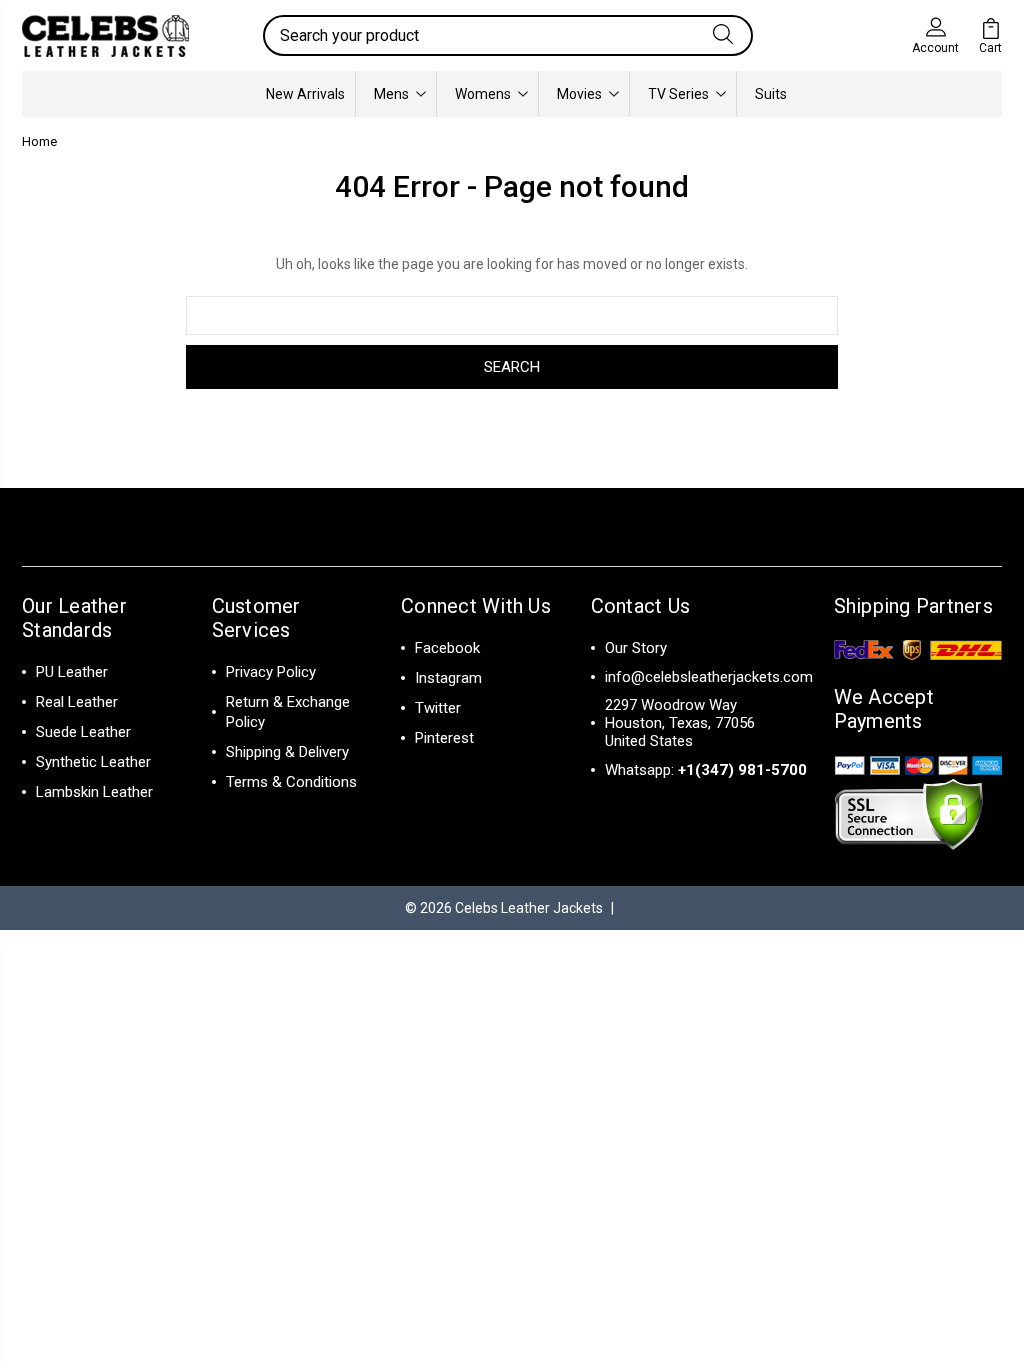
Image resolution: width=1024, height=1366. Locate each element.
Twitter (438, 708)
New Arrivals (305, 94)
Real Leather (77, 702)
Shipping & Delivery (287, 752)
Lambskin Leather (94, 792)
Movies (579, 94)
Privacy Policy (271, 672)
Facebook (447, 648)
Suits (771, 94)
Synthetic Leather (93, 762)
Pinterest (444, 738)
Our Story (636, 648)
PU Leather (72, 672)
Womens (483, 94)
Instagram (448, 678)
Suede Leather (83, 732)
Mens (391, 94)
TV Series (678, 94)
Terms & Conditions (291, 782)
